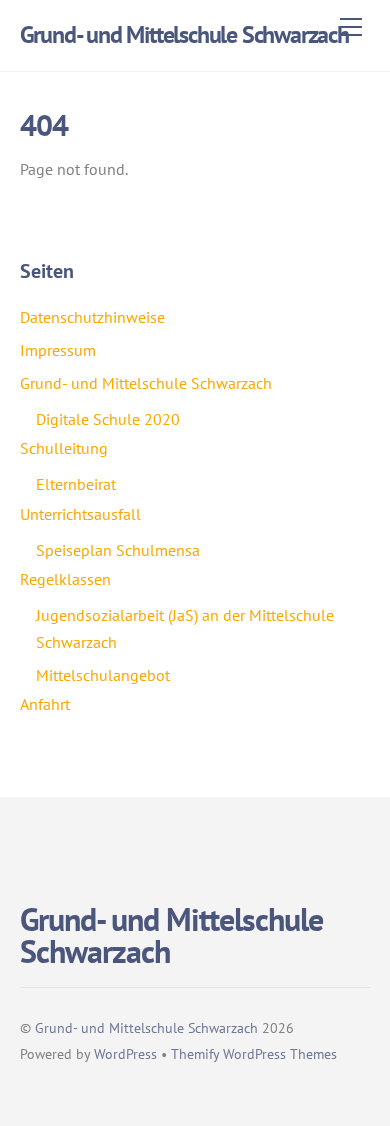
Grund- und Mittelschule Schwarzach (146, 383)
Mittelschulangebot (103, 675)
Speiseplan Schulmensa (118, 550)
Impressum (58, 350)
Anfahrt (45, 704)
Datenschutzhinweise (92, 317)
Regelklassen (65, 579)
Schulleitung (64, 448)
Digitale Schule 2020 (108, 419)
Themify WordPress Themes (254, 1053)
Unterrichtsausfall (80, 514)
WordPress (125, 1053)
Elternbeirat (76, 484)
